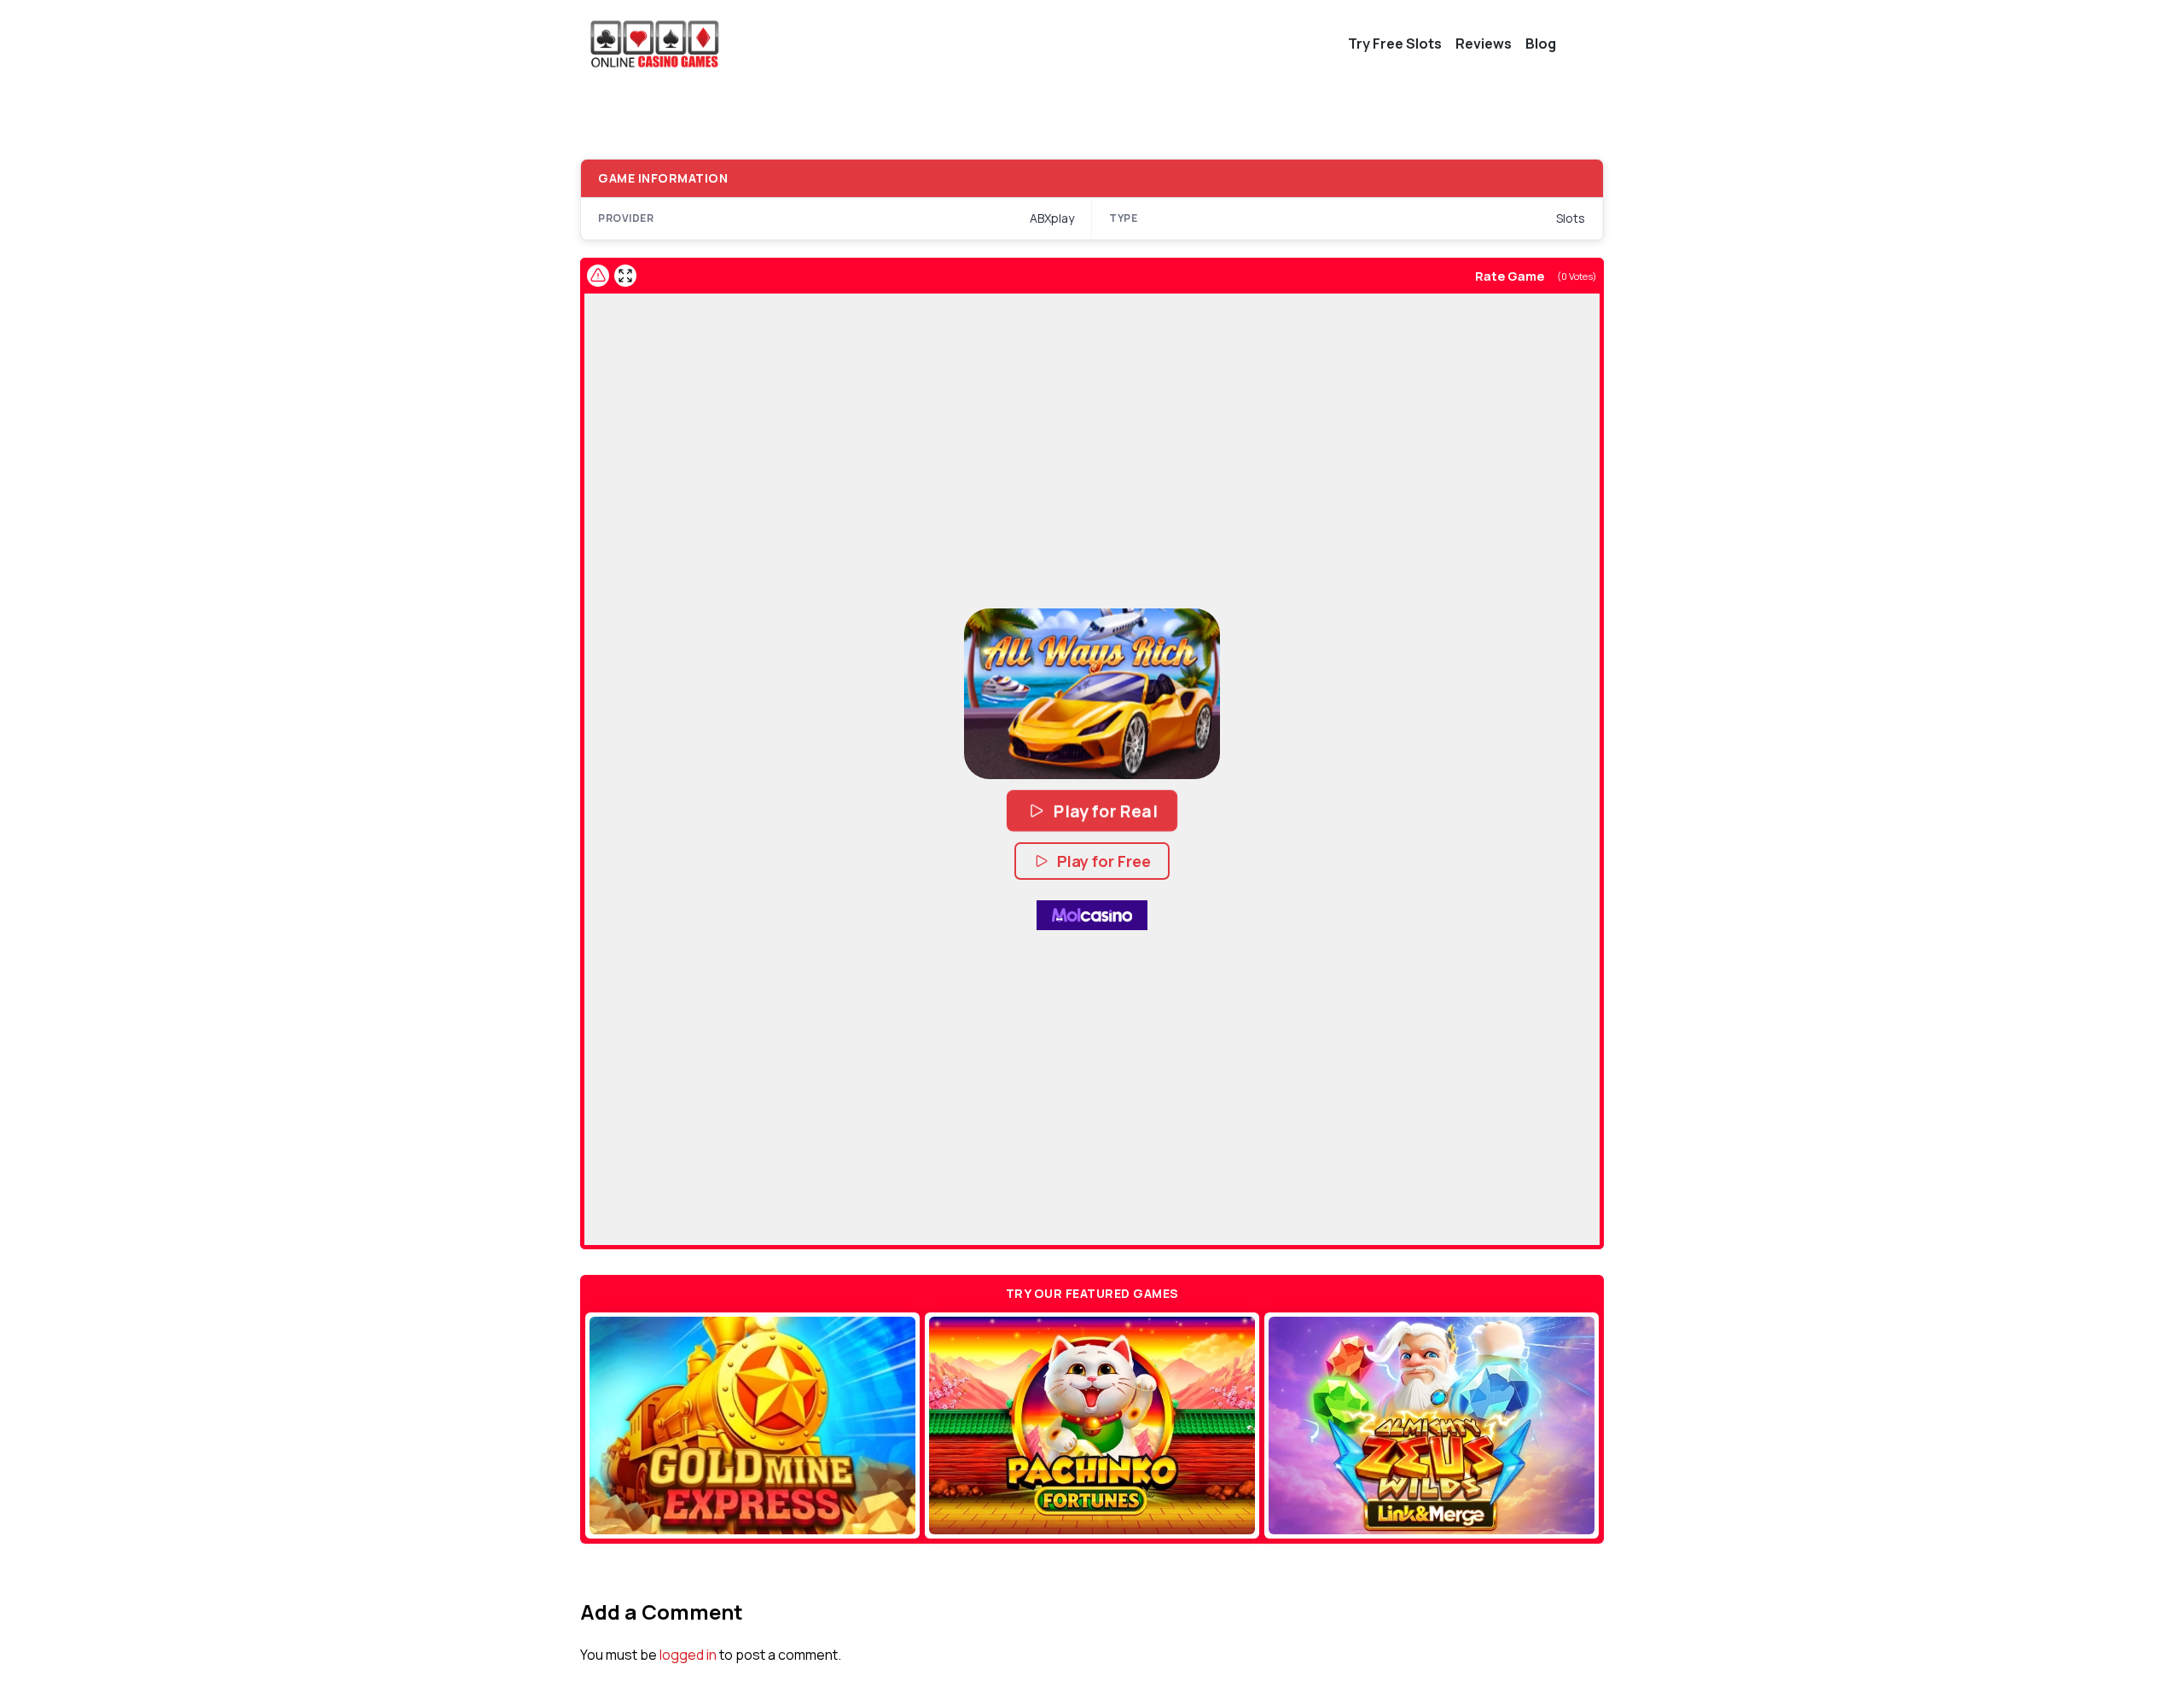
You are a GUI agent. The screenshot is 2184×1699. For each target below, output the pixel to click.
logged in (688, 1655)
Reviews (1484, 44)
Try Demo (753, 1425)
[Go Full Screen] (625, 276)
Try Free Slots (1395, 44)
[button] (1092, 694)
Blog (1541, 44)
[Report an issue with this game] (598, 276)
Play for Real (1104, 811)
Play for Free (1104, 861)
